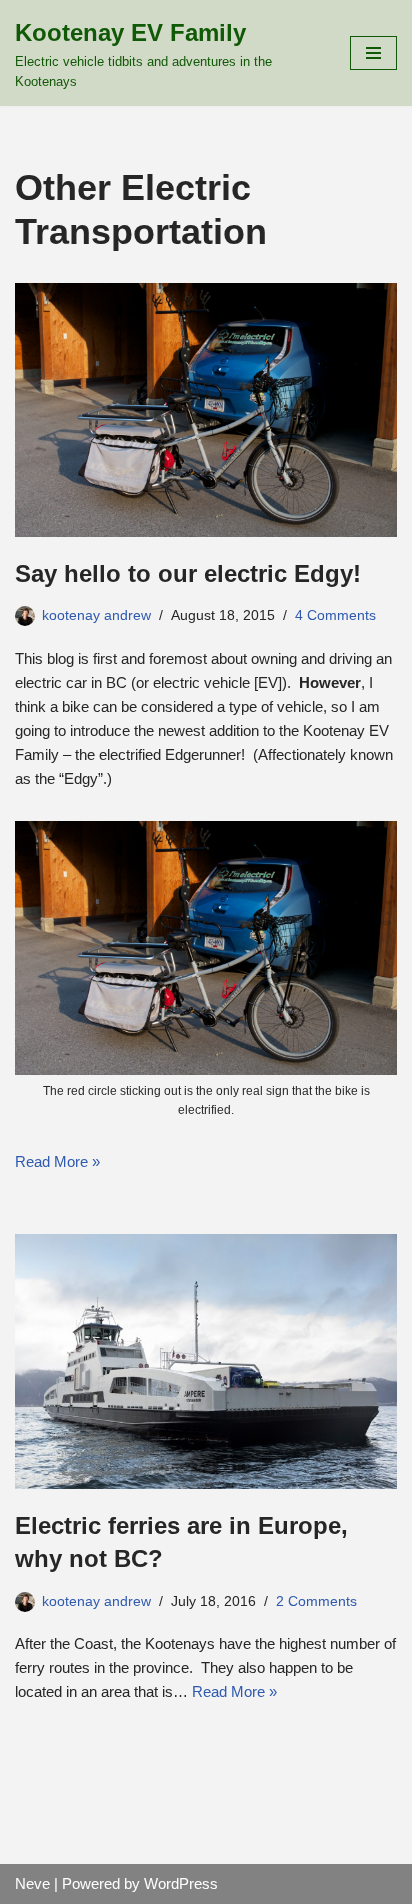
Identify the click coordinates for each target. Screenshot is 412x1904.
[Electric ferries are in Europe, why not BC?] (206, 1361)
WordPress (181, 1883)
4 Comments (335, 615)
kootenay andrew (96, 615)
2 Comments (316, 1601)
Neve (32, 1883)
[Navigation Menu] (373, 53)
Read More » (57, 1161)
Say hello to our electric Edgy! (188, 573)
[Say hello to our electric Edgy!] (206, 410)
